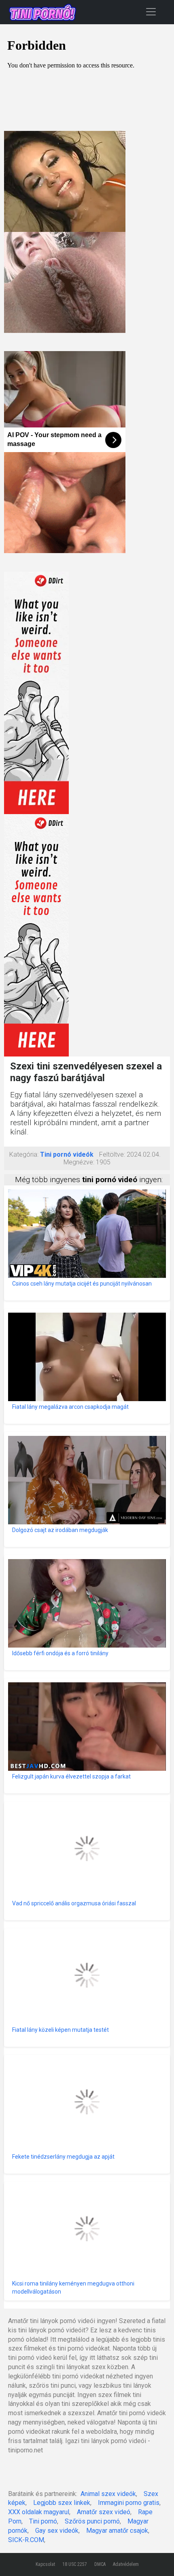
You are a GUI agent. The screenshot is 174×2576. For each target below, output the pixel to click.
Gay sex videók (57, 2531)
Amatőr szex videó (104, 2512)
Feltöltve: (112, 1154)
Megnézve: (79, 1162)
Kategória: (24, 1154)
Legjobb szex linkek (62, 2503)
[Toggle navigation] (151, 12)
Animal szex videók (108, 2494)
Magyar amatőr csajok (117, 2531)
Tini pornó (43, 2521)
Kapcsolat (45, 2564)
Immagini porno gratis (129, 2503)
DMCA (100, 2564)
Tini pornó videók (67, 1154)
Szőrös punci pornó (92, 2521)
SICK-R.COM (26, 2540)
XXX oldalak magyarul (39, 2512)
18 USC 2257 (75, 2564)
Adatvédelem (126, 2564)
